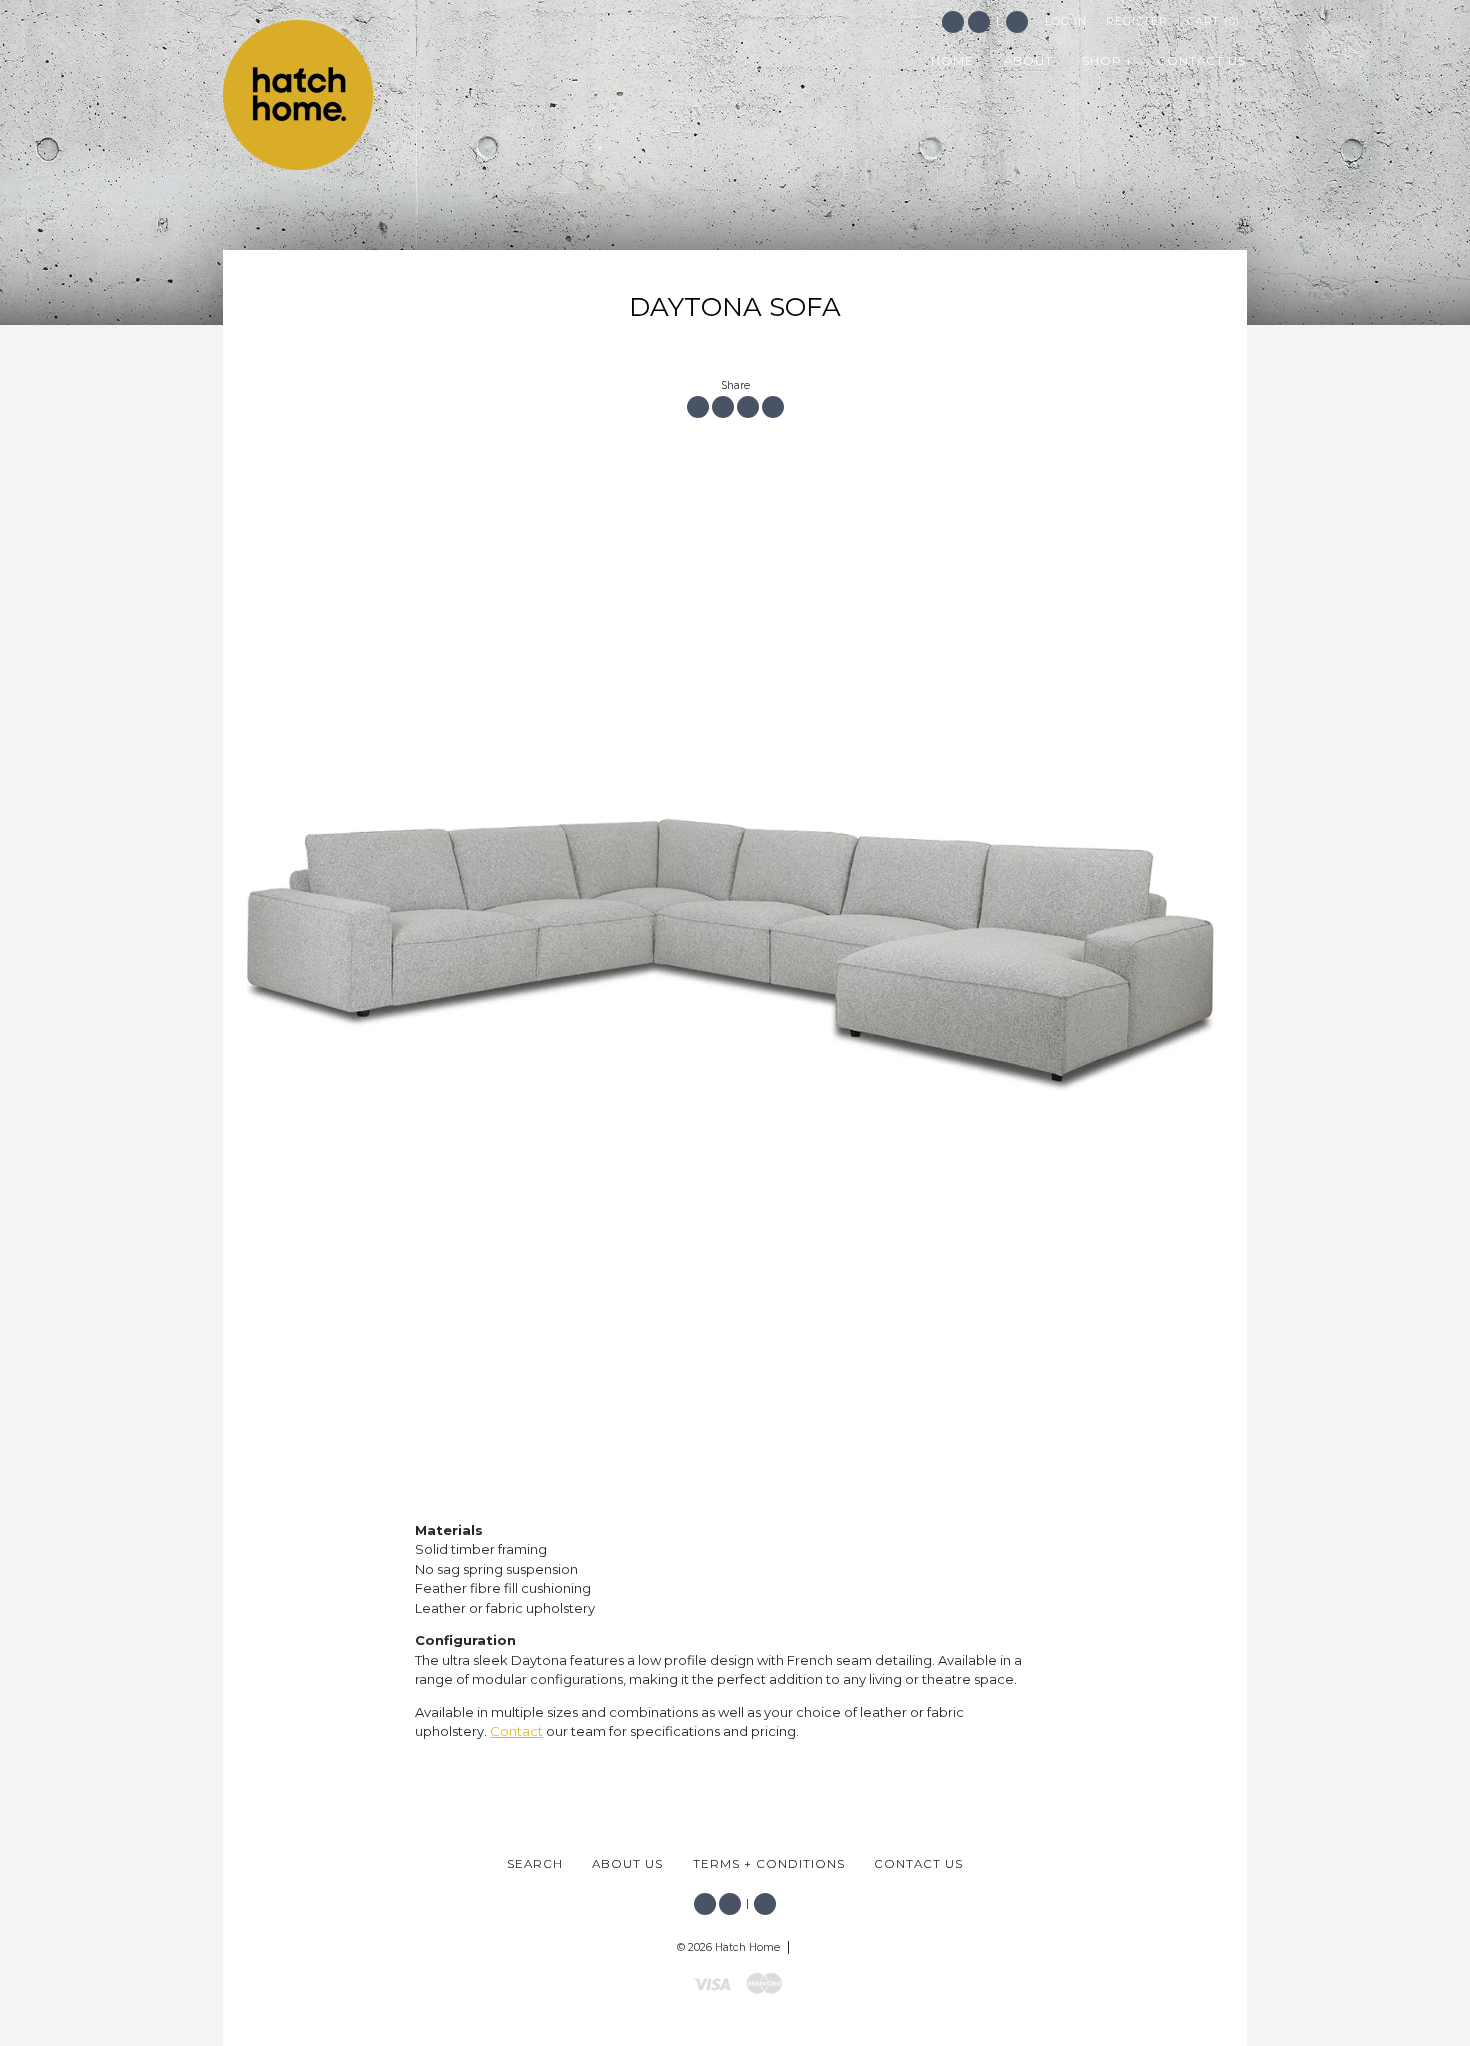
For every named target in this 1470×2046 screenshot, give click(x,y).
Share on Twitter (723, 407)
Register (1137, 21)
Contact (516, 1731)
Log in (1066, 21)
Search (1017, 22)
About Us (627, 1864)
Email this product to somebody (773, 407)
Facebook (953, 22)
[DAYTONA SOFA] (735, 943)
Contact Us (918, 1864)
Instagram (979, 22)
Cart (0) (1213, 21)
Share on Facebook (698, 407)
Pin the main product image (748, 407)
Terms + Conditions (769, 1864)
